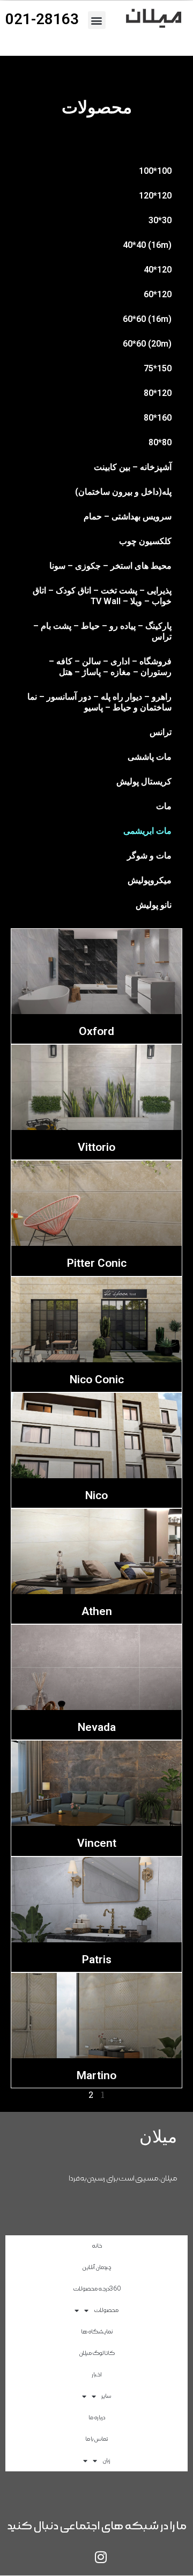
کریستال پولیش (144, 781)
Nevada (97, 1727)
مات (164, 806)
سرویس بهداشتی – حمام (128, 516)
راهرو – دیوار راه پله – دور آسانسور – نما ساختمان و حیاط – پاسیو (99, 702)
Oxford (96, 1031)
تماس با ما (96, 2439)
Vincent (97, 1843)
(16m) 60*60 (147, 319)
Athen (97, 1611)
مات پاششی (150, 757)
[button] (97, 20)
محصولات (106, 2310)
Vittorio (96, 1147)
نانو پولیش (154, 905)
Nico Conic (97, 1379)
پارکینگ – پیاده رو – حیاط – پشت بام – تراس (102, 631)
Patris (97, 1959)
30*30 (160, 220)
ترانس (161, 732)
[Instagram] (101, 2557)
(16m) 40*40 (147, 245)
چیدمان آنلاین (96, 2267)
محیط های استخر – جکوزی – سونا (110, 566)
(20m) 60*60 (147, 344)
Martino (96, 2075)
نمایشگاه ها (97, 2332)
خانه (97, 2246)
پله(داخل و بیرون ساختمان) (123, 492)
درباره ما (97, 2417)
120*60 (158, 294)
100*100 (155, 171)
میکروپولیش (150, 880)
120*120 (155, 196)
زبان (106, 2460)
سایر (106, 2396)
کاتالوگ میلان (97, 2353)
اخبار (97, 2375)
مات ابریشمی (147, 831)
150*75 (158, 368)
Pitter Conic (97, 1263)
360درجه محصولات (97, 2289)
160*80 (158, 418)
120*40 (158, 270)
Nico (96, 1495)
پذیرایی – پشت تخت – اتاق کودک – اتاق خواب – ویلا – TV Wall (102, 596)
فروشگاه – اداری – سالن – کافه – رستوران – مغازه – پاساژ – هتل (110, 667)
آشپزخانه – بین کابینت (133, 467)
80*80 (160, 442)
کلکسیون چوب (145, 541)
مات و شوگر (149, 856)
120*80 (158, 393)
